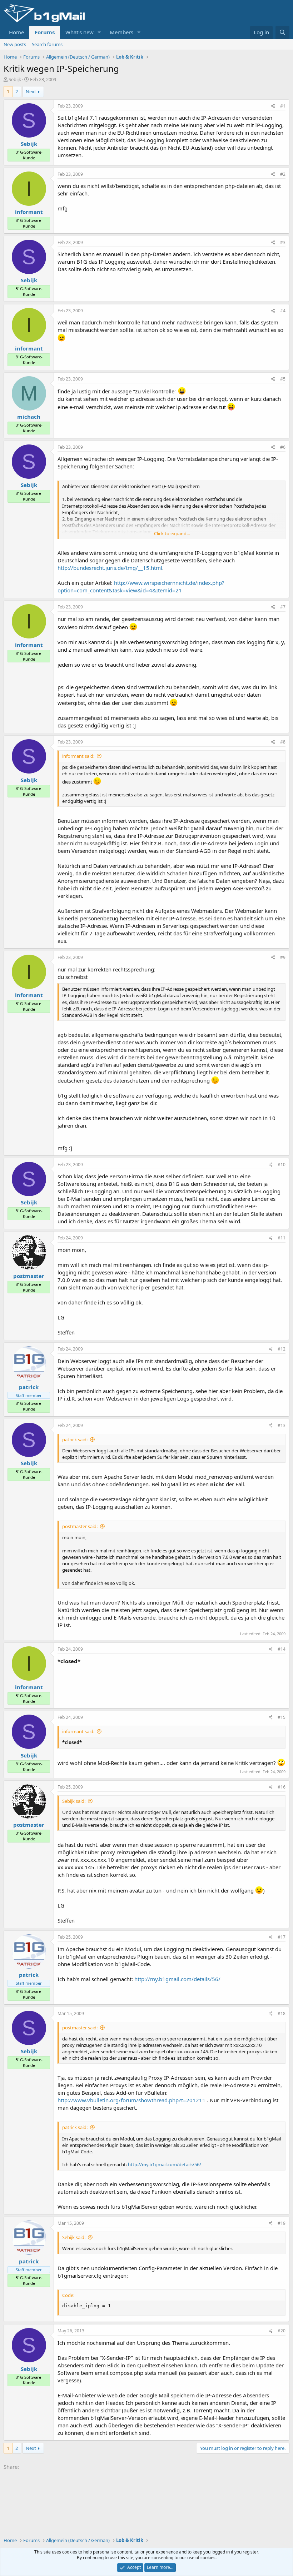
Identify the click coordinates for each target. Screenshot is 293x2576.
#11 (282, 1238)
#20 (282, 2331)
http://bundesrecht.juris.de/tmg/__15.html (110, 568)
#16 (282, 1787)
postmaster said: (80, 1526)
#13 (282, 1425)
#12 (282, 1349)
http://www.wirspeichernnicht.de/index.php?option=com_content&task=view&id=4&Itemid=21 (141, 586)
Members (121, 32)
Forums (45, 32)
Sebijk (15, 79)
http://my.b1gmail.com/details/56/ (177, 1979)
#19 (282, 2223)
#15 (282, 1717)
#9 (283, 957)
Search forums (47, 44)
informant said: (78, 756)
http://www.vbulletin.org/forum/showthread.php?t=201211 (131, 2100)
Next (31, 91)
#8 (283, 742)
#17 (282, 1937)
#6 (283, 447)
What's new (80, 32)
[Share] (273, 106)
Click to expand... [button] (172, 533)
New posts (15, 44)
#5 (283, 379)
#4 (283, 311)
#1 (283, 106)
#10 (282, 1165)
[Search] (282, 32)
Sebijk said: (74, 1801)
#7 (283, 607)
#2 (283, 174)
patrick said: (75, 1439)
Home (16, 32)
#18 (282, 2013)
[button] (99, 32)
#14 (282, 1649)
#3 (283, 242)
